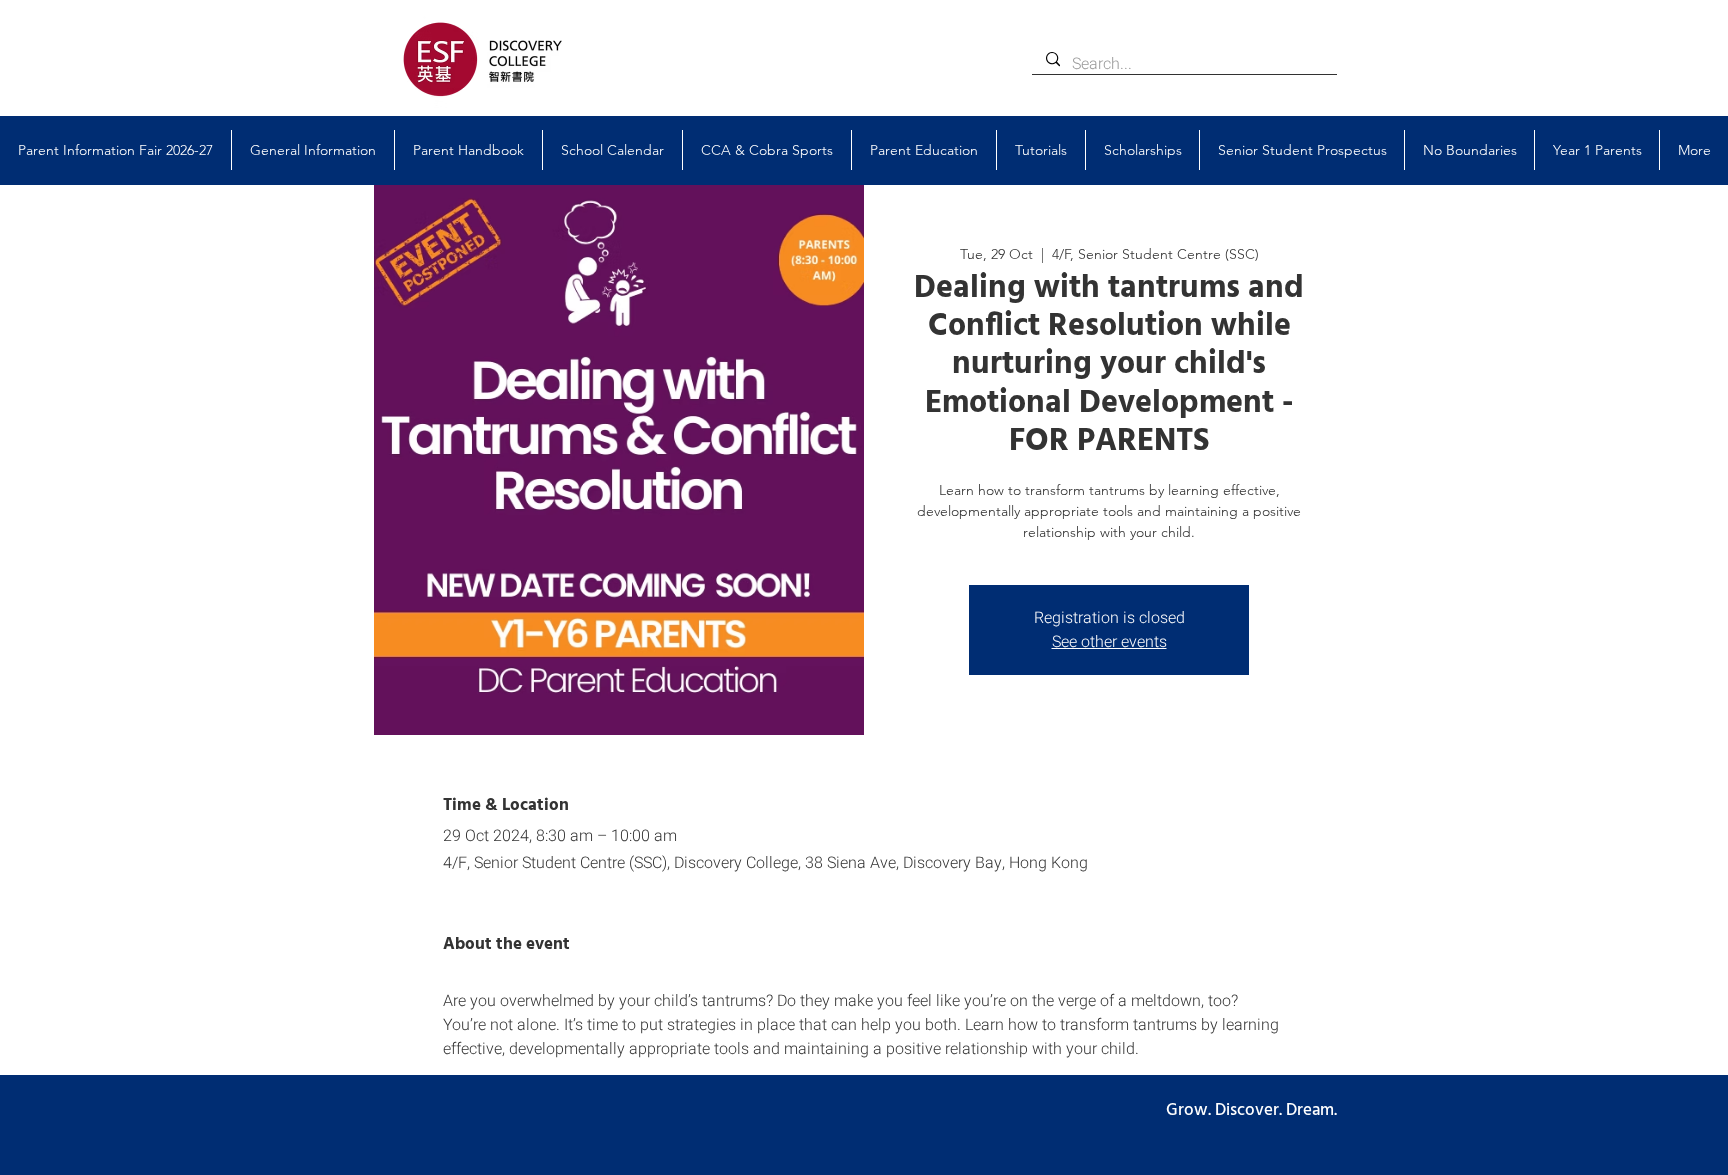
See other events (1109, 642)
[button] (313, 150)
